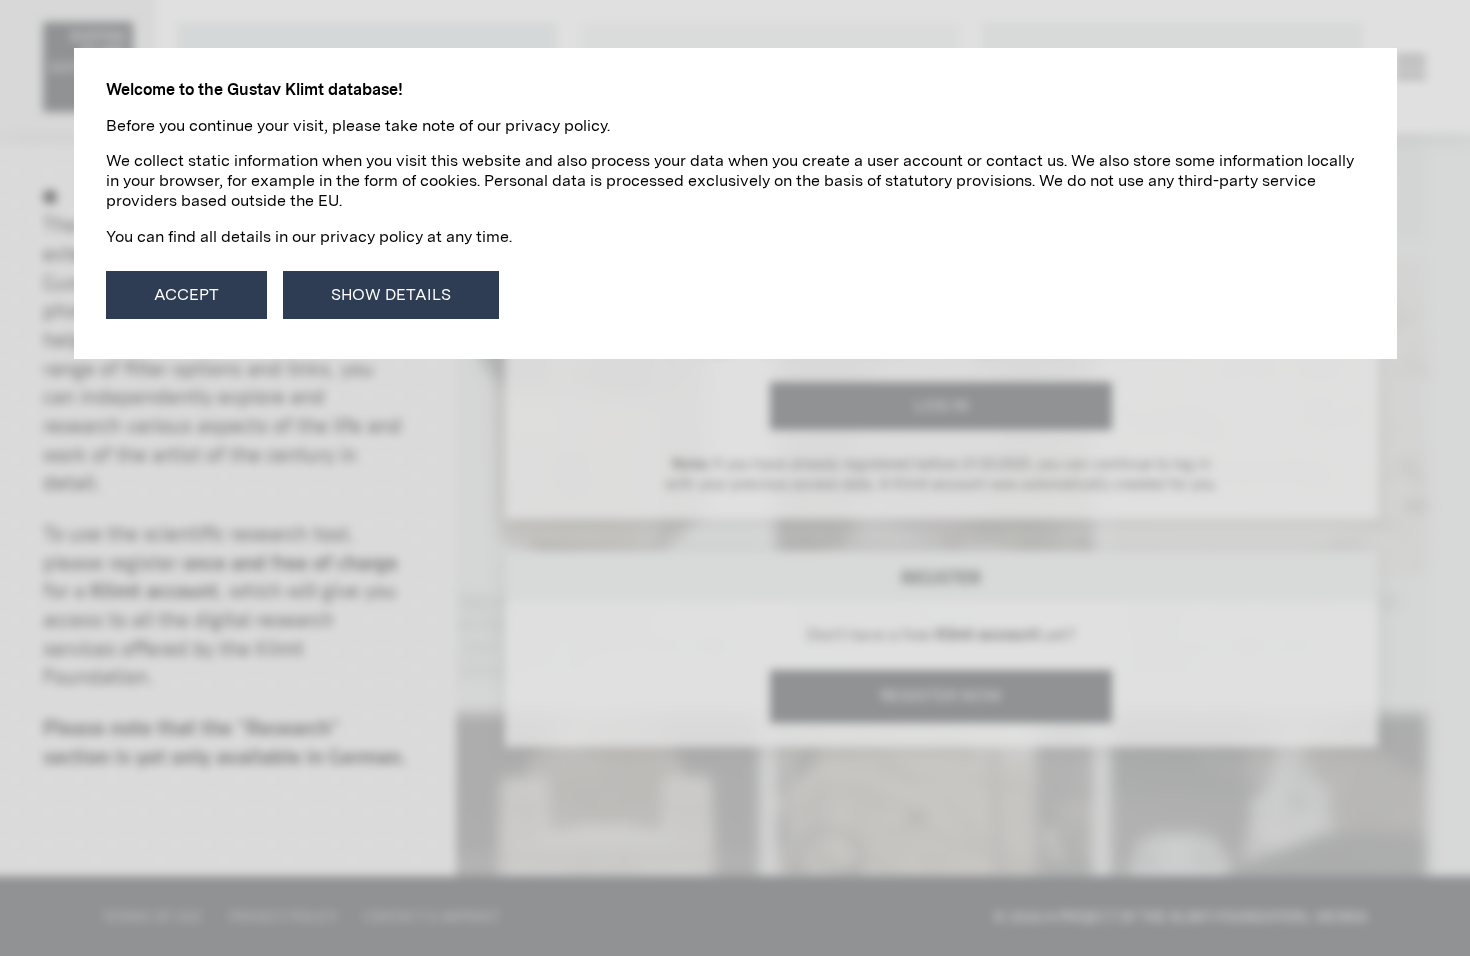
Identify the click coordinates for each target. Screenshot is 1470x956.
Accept (186, 294)
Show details (391, 294)
